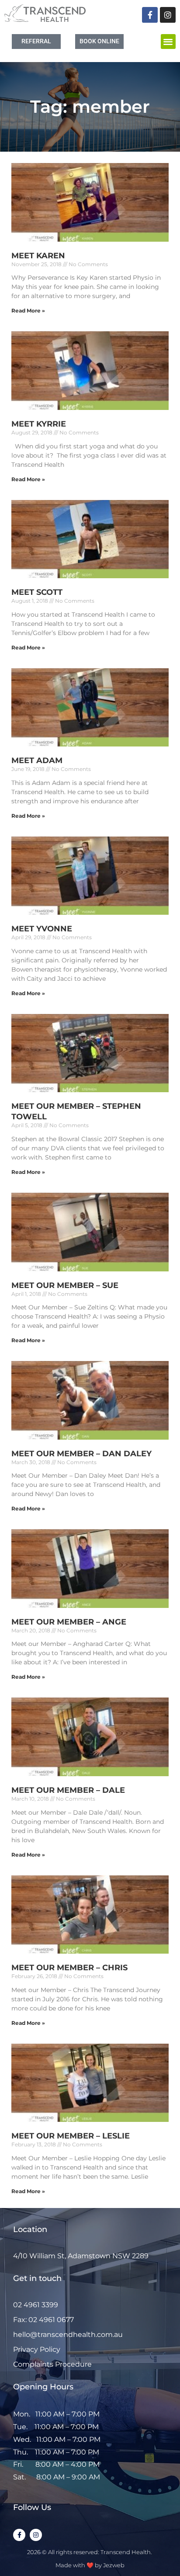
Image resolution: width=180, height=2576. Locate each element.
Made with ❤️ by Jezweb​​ (90, 2565)
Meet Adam (37, 760)
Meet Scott (37, 592)
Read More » (28, 311)
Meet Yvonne (42, 929)
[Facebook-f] (150, 15)
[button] (168, 42)
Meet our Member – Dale (68, 1790)
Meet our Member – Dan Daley (81, 1454)
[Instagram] (168, 15)
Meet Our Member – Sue (65, 1285)
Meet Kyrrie (39, 424)
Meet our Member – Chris (69, 1968)
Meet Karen (38, 256)
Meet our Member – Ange (69, 1622)
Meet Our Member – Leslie (71, 2136)
